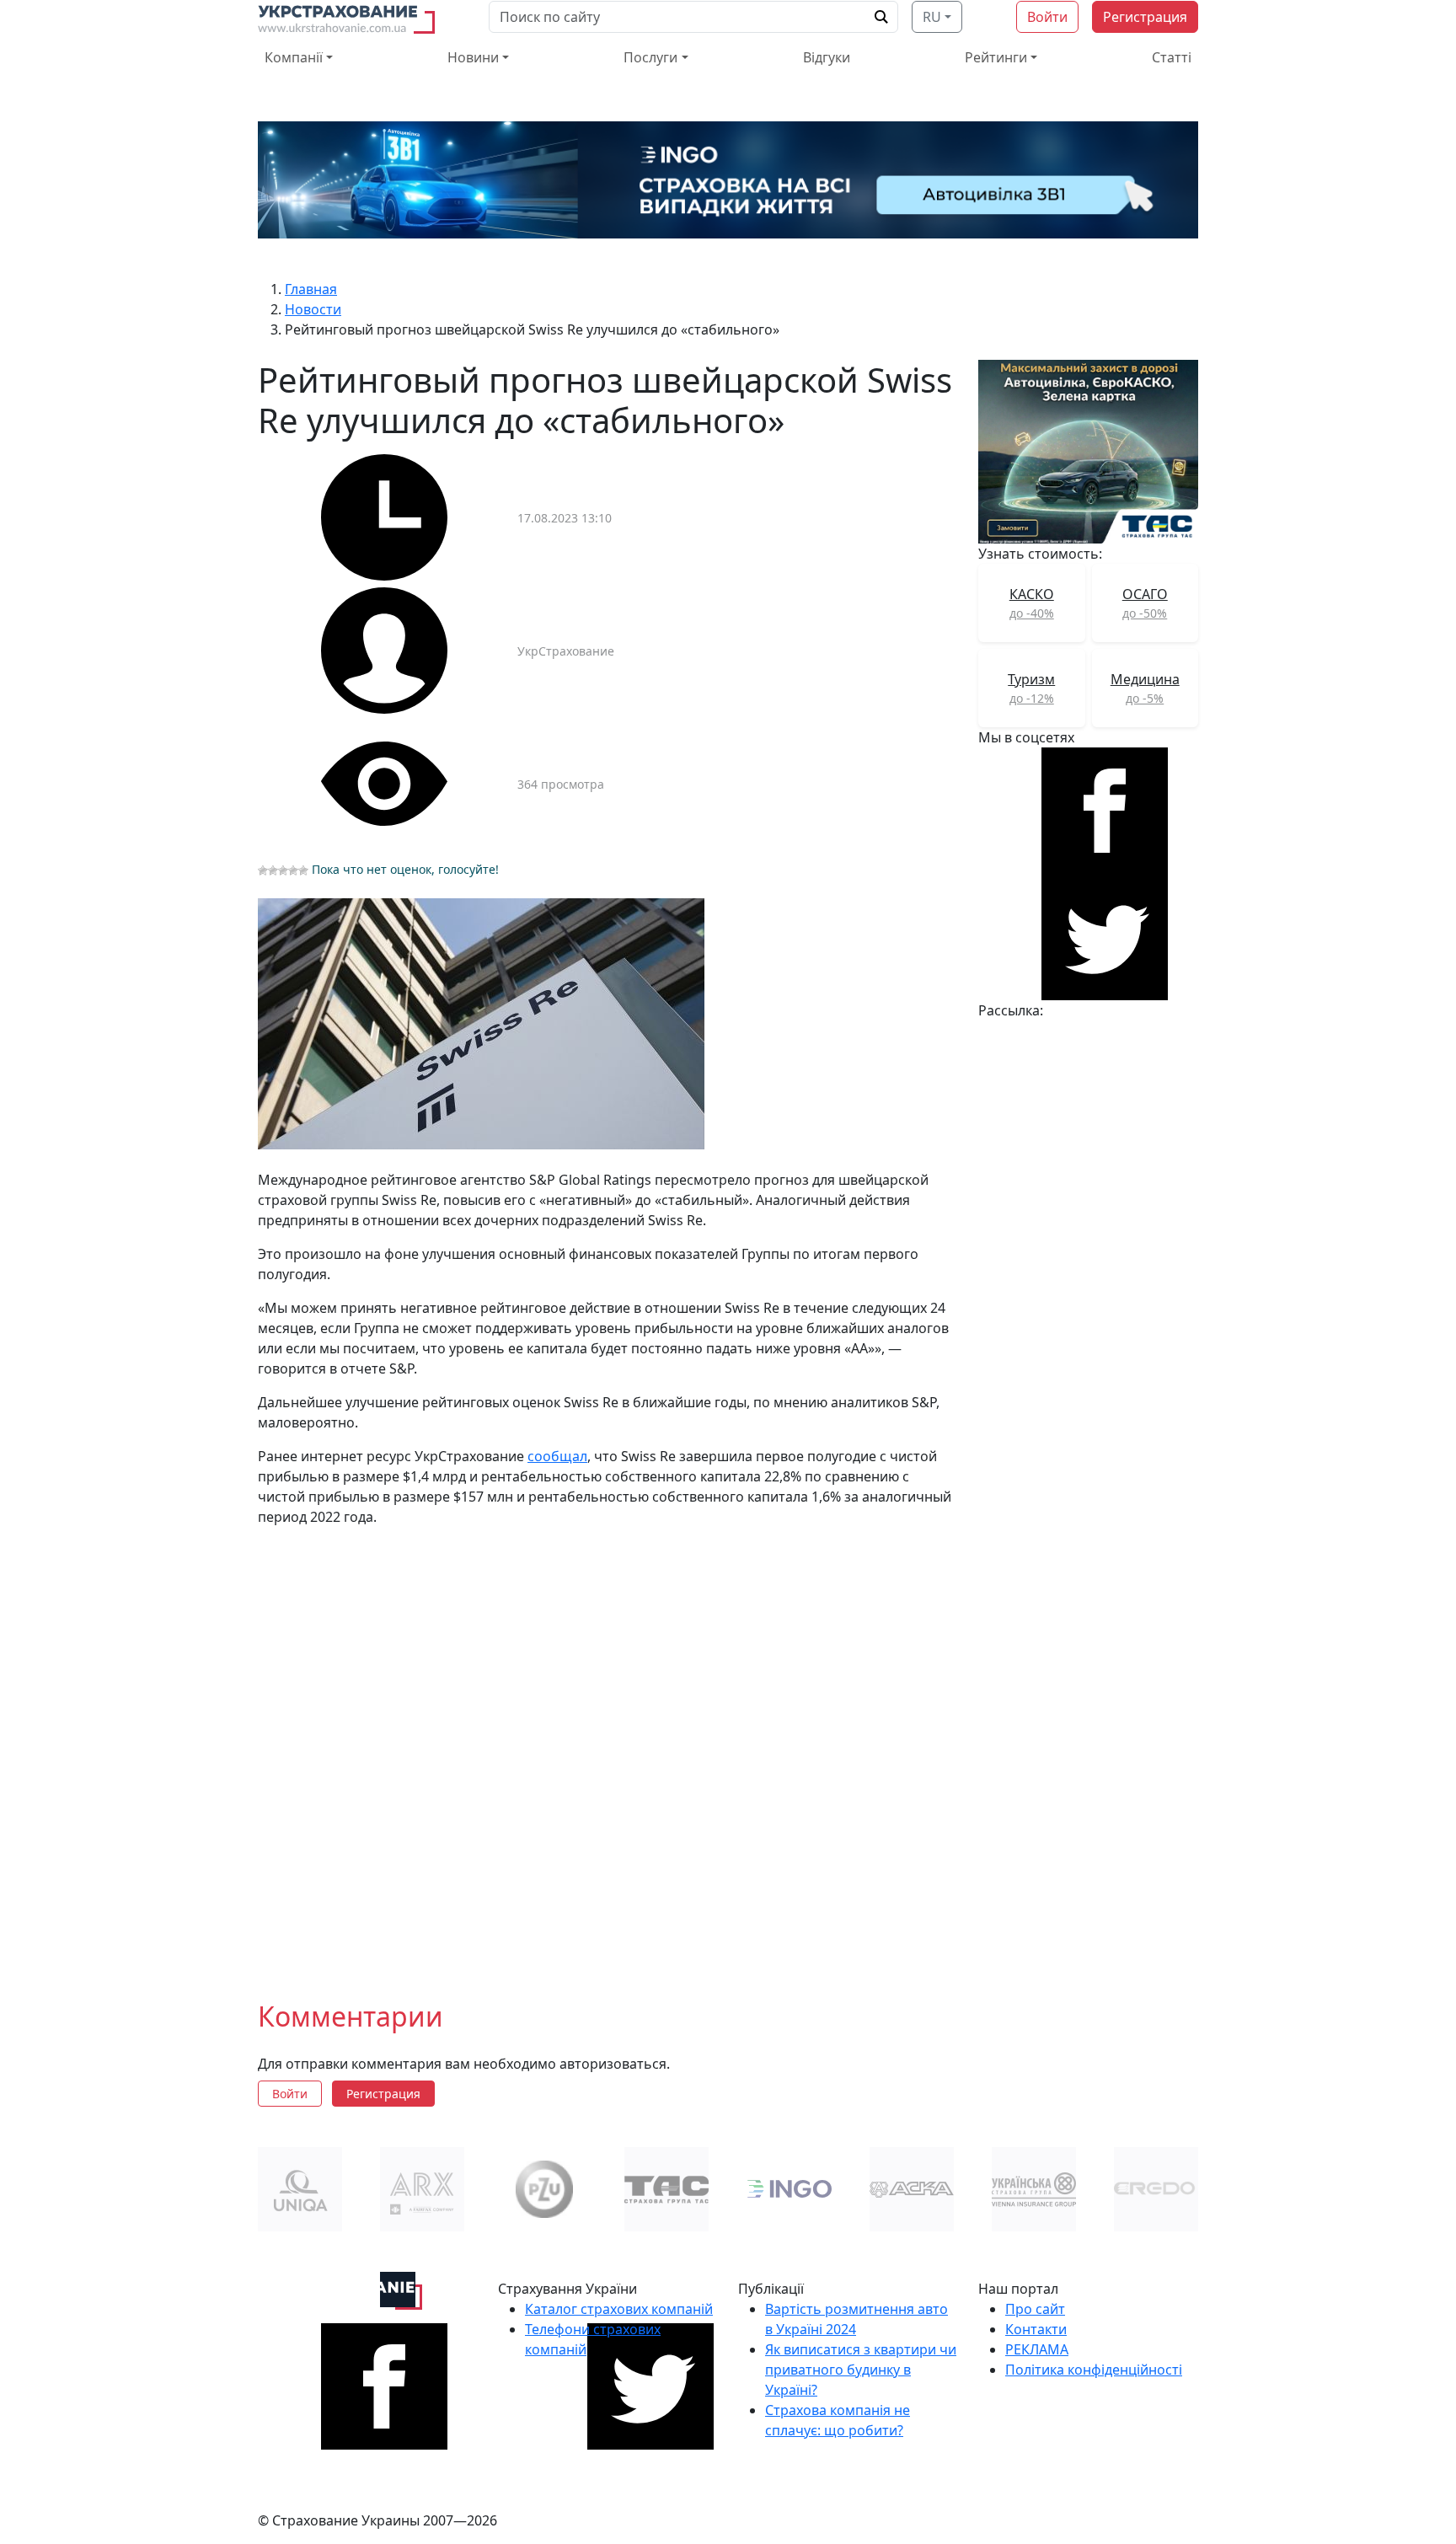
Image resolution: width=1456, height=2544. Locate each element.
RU (932, 17)
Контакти (1036, 2329)
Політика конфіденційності (1094, 2370)
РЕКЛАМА (1037, 2349)
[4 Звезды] (293, 870)
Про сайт (1035, 2309)
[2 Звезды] (273, 870)
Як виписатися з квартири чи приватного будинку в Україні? (861, 2370)
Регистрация (1145, 17)
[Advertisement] (608, 1750)
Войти (1047, 17)
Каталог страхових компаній (619, 2309)
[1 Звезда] (263, 870)
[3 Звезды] (283, 870)
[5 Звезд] (303, 870)
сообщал (557, 1456)
